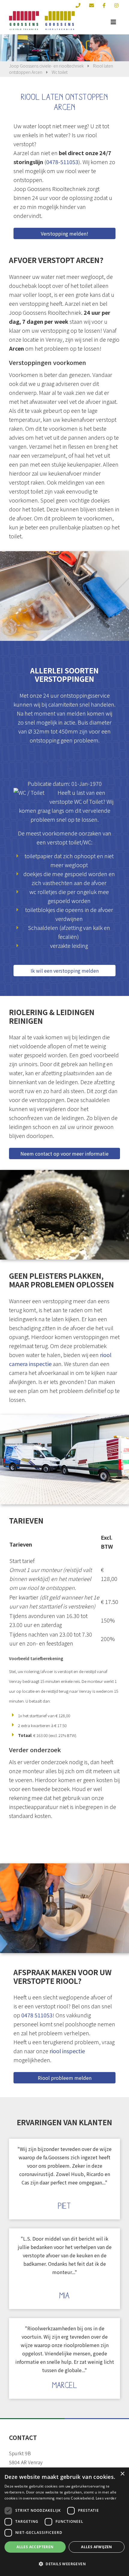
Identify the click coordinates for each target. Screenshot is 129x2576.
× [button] (122, 2474)
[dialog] (64, 2522)
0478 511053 (37, 2015)
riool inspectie (67, 2051)
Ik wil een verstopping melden (65, 971)
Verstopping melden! (64, 233)
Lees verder (106, 2498)
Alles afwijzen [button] (97, 2547)
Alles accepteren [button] (35, 2547)
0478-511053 (62, 162)
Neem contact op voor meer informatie (64, 1153)
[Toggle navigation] (113, 22)
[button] (64, 2564)
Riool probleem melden (65, 2078)
